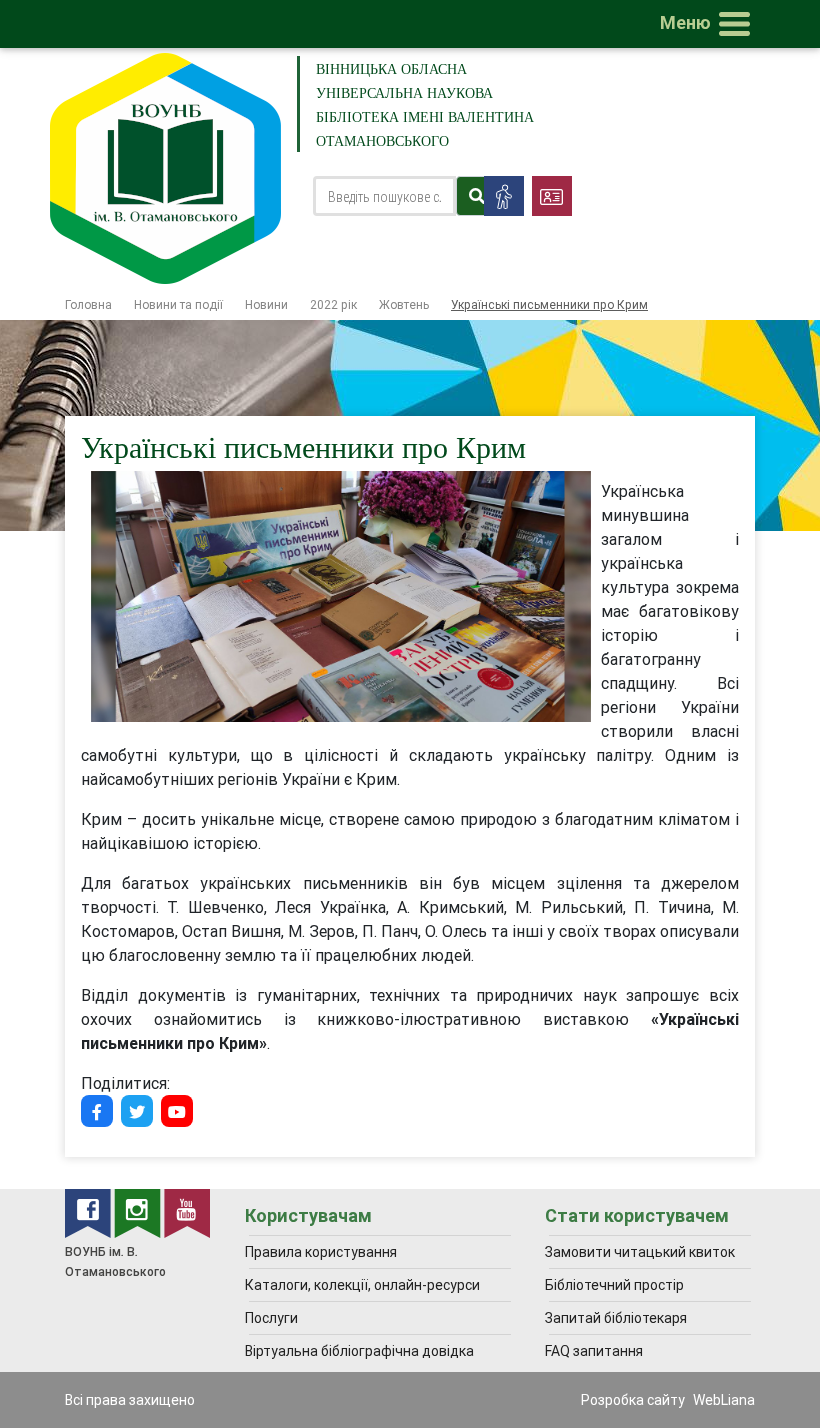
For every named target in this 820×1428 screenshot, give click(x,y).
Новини (266, 304)
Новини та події (178, 304)
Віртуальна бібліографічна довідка (359, 1351)
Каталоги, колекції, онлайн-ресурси (362, 1285)
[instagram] (139, 1212)
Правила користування (321, 1252)
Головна (88, 304)
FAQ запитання (594, 1351)
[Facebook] (97, 1111)
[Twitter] (137, 1111)
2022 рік (333, 304)
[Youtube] (177, 1111)
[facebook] (89, 1212)
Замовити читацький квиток (640, 1252)
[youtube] (187, 1212)
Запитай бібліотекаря (616, 1318)
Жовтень (404, 304)
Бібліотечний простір (614, 1285)
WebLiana (724, 1400)
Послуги (271, 1318)
